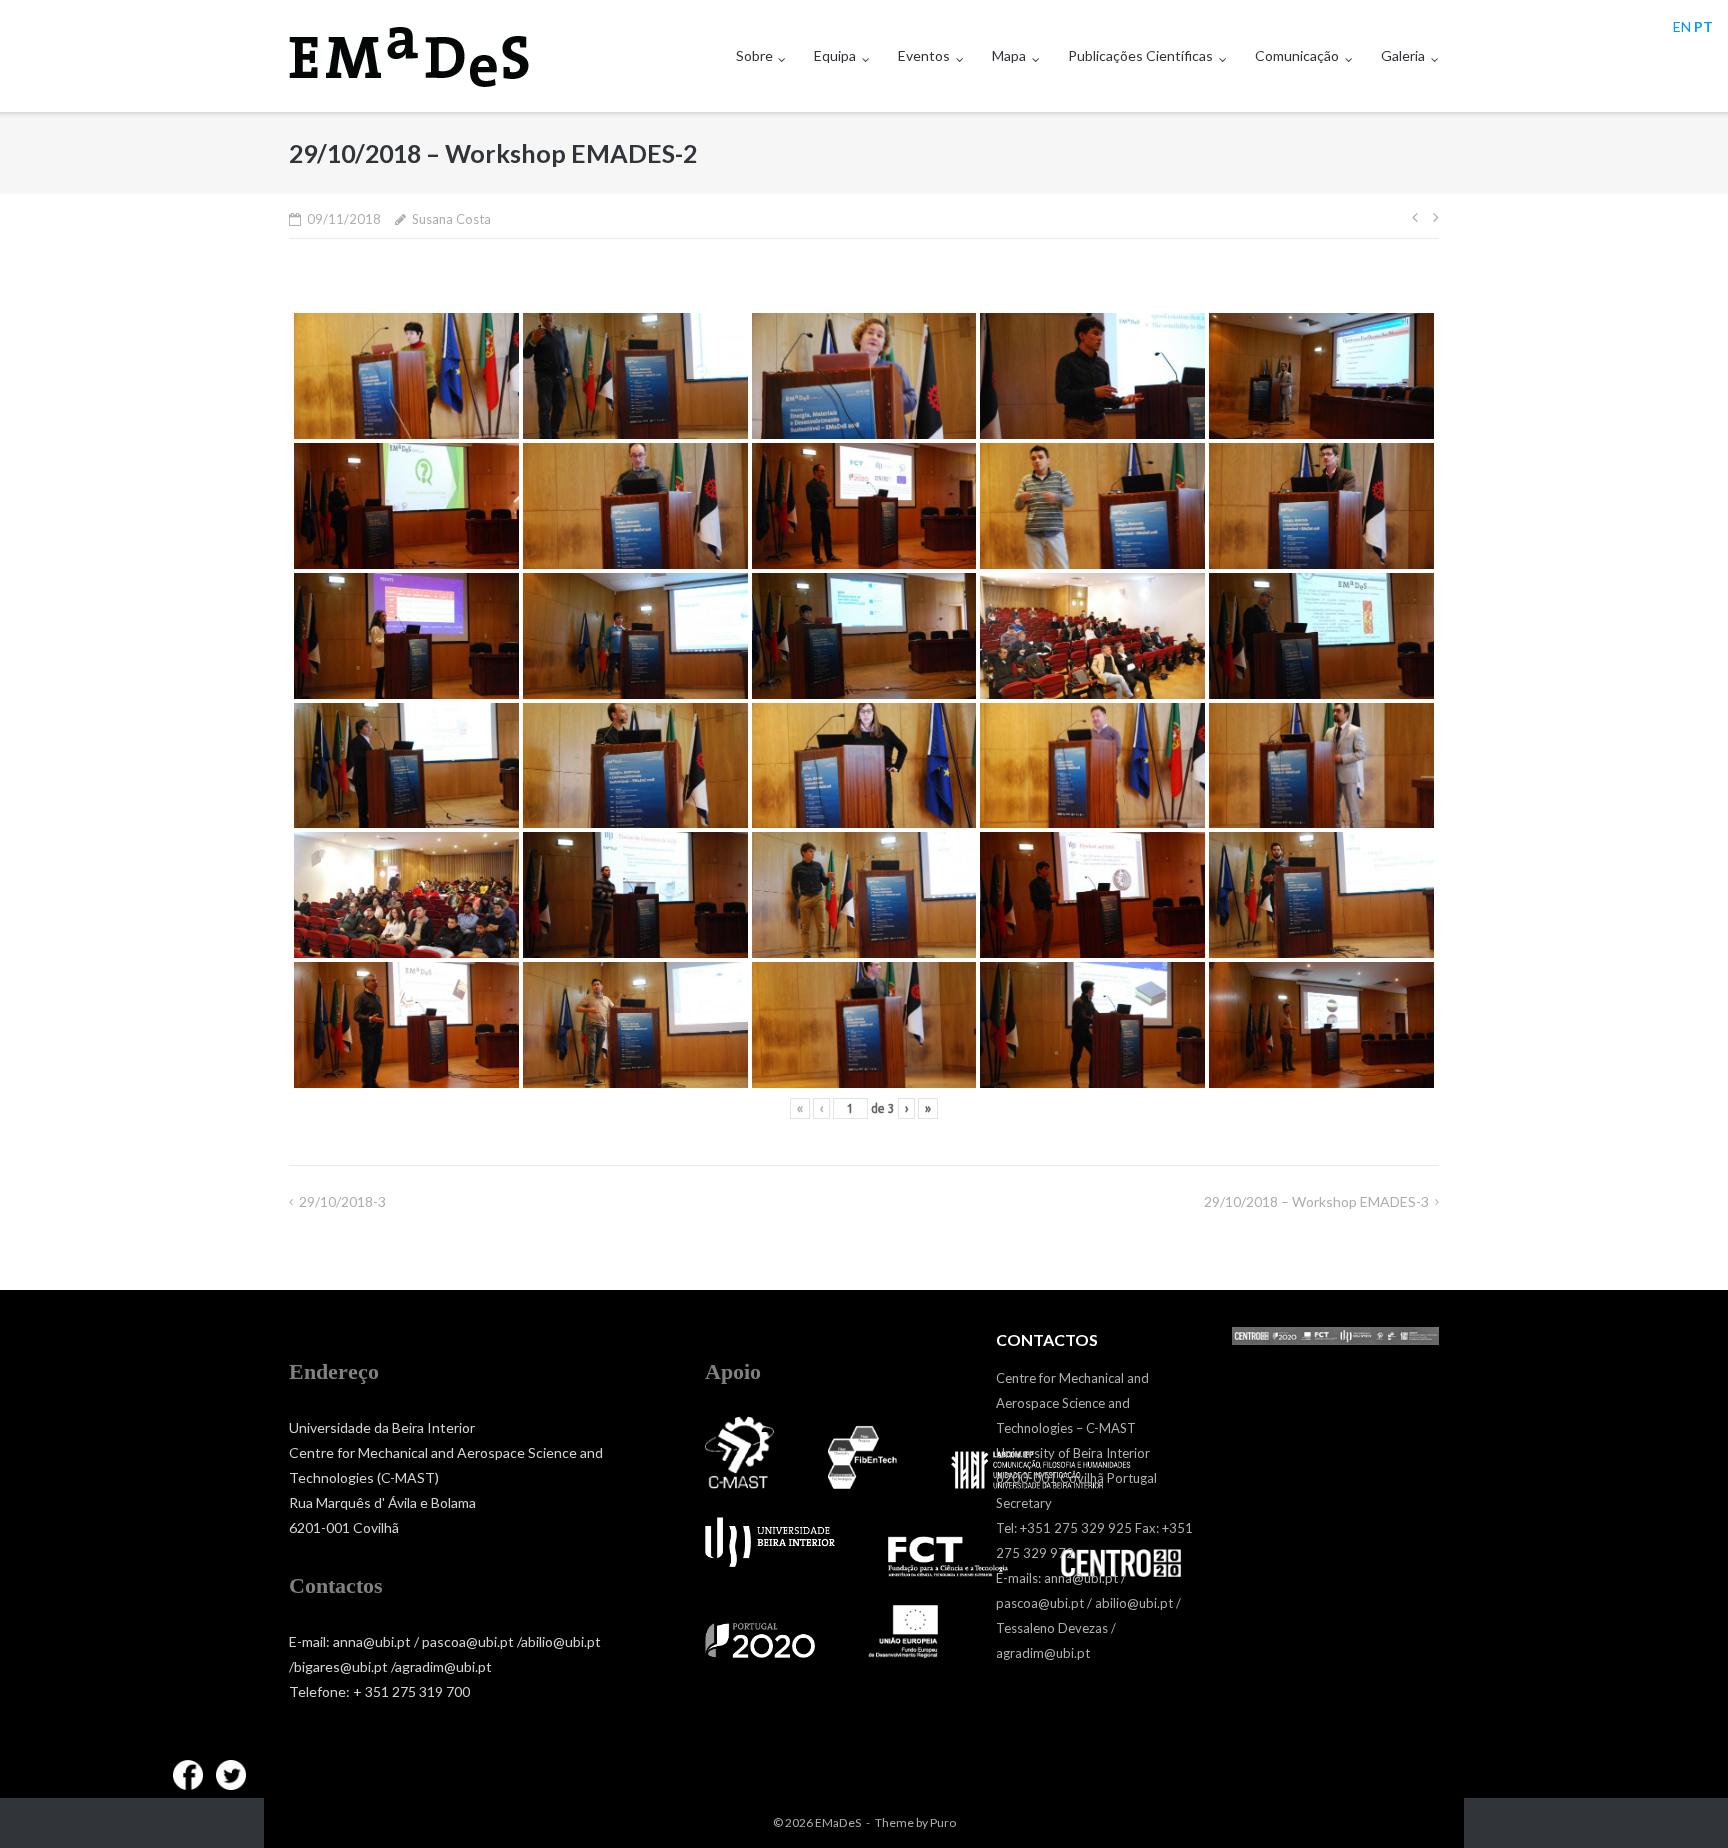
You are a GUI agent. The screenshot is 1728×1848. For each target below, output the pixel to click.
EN (1682, 26)
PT (1703, 26)
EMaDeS (838, 1822)
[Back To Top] (1678, 1800)
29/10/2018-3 (342, 1201)
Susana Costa (451, 219)
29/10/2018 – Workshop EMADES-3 (1316, 1201)
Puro (943, 1822)
